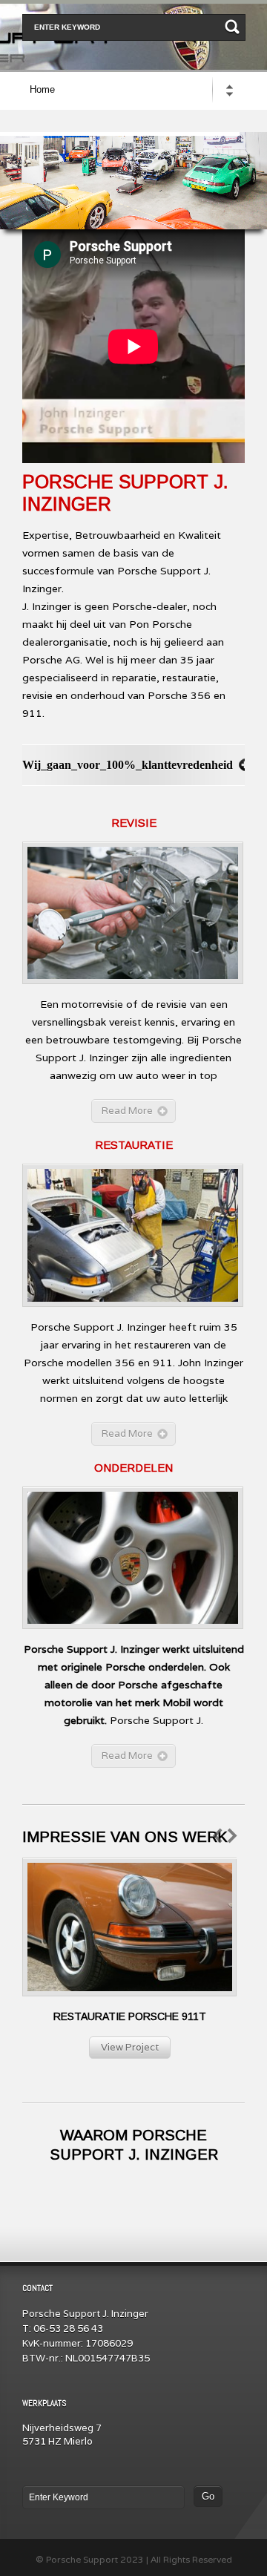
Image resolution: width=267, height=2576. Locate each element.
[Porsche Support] (133, 7)
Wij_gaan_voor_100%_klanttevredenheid (128, 765)
